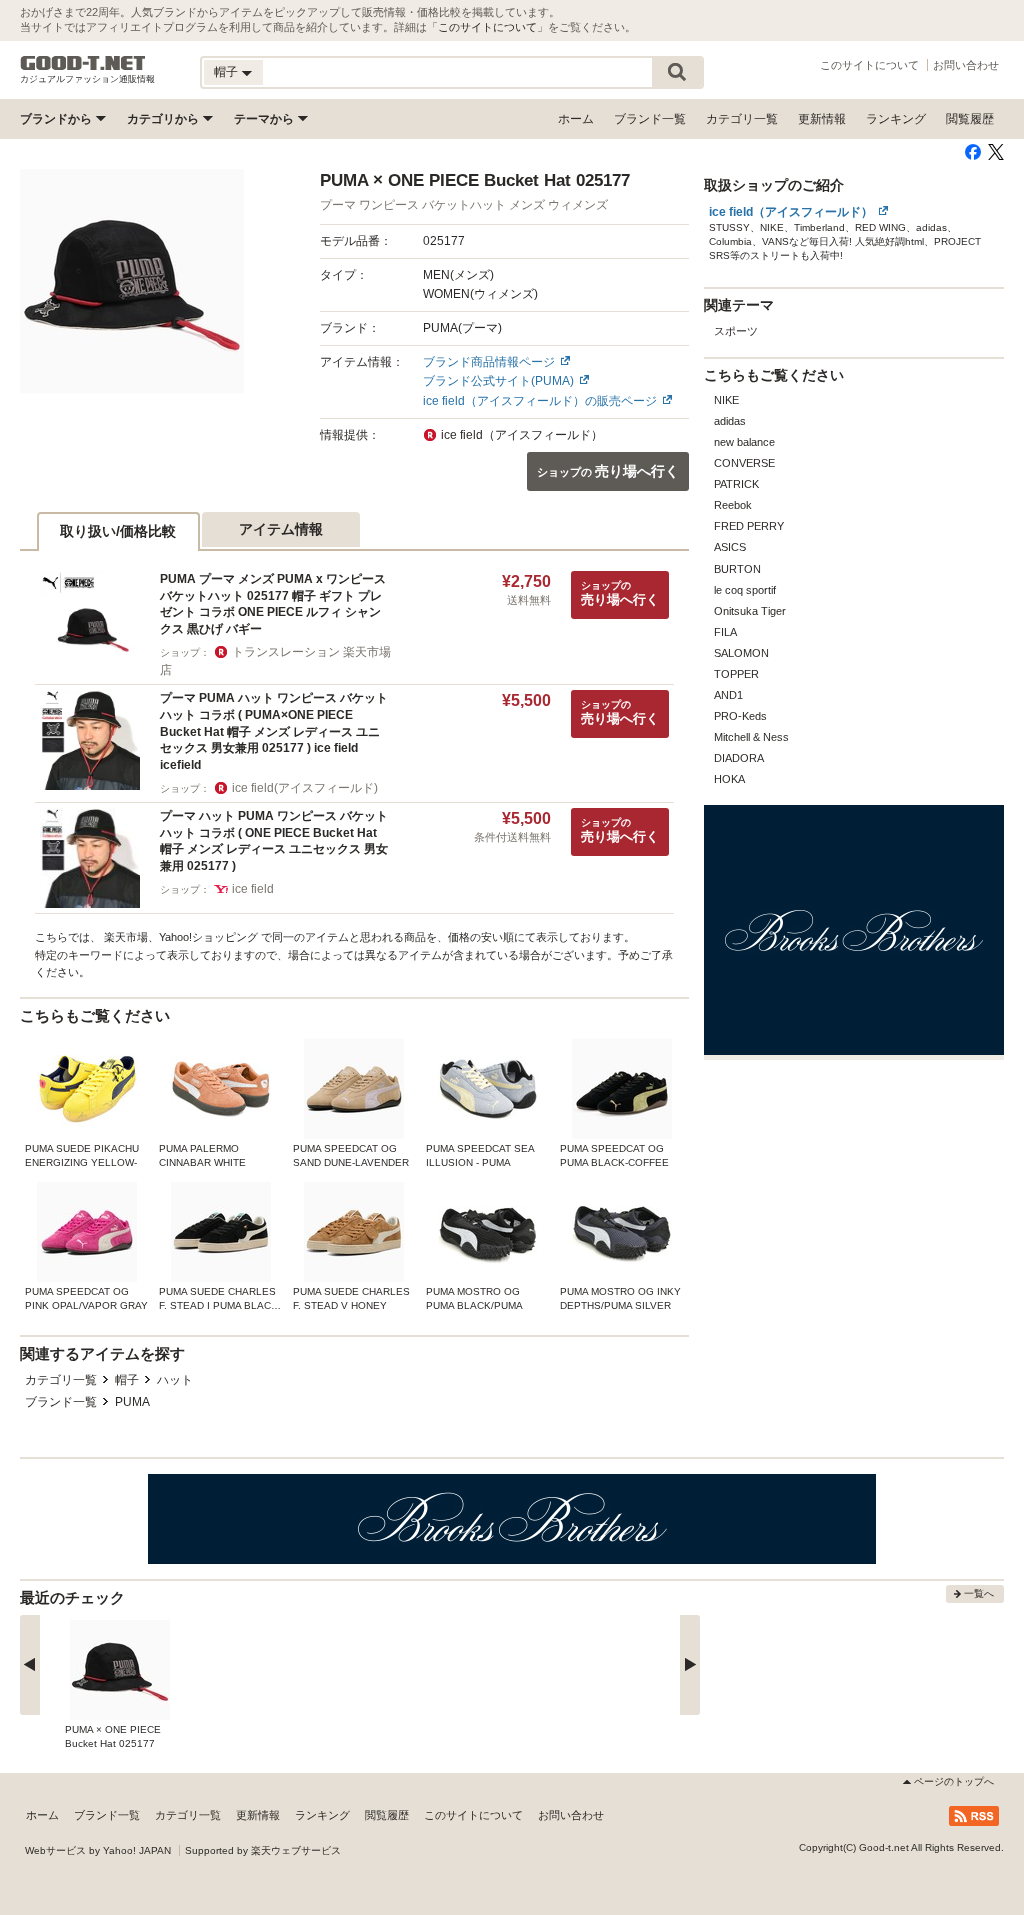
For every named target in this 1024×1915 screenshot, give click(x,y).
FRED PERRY (749, 526)
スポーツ (736, 331)
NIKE (726, 400)
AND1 (728, 695)
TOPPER (736, 674)
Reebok (733, 505)
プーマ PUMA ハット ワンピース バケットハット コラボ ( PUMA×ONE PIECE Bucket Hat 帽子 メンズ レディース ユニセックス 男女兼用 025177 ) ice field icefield (274, 731)
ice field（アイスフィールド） (791, 212)
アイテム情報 (281, 529)
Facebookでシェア (973, 152)
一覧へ (979, 1593)
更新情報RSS (974, 1816)
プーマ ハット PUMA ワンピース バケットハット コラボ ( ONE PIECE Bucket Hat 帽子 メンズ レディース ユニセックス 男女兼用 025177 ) (274, 841)
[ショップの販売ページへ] (132, 281)
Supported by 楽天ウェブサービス (263, 1850)
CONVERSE (744, 463)
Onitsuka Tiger (750, 611)
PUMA (132, 1402)
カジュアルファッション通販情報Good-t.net (83, 63)
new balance (744, 442)
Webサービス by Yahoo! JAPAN (98, 1850)
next (690, 1665)
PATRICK (736, 484)
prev (30, 1665)
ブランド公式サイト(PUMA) (498, 381)
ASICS (730, 547)
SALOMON (741, 653)
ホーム (576, 119)
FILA (725, 632)
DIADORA (739, 758)
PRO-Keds (740, 716)
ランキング (896, 119)
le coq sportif (745, 590)
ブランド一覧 (650, 119)
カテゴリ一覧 (742, 119)
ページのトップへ (954, 1781)
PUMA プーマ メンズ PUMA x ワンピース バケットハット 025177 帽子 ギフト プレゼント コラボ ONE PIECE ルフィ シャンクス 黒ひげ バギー (273, 604)
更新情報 (822, 119)
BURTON (737, 569)
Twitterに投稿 (996, 152)
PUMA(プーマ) (462, 328)
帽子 (127, 1380)
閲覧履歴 (970, 119)
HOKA (729, 779)
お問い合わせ (966, 65)
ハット (175, 1380)
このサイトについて (487, 27)
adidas (730, 421)
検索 (677, 72)
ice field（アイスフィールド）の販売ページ (540, 401)
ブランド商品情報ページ (489, 362)
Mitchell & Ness (751, 737)
